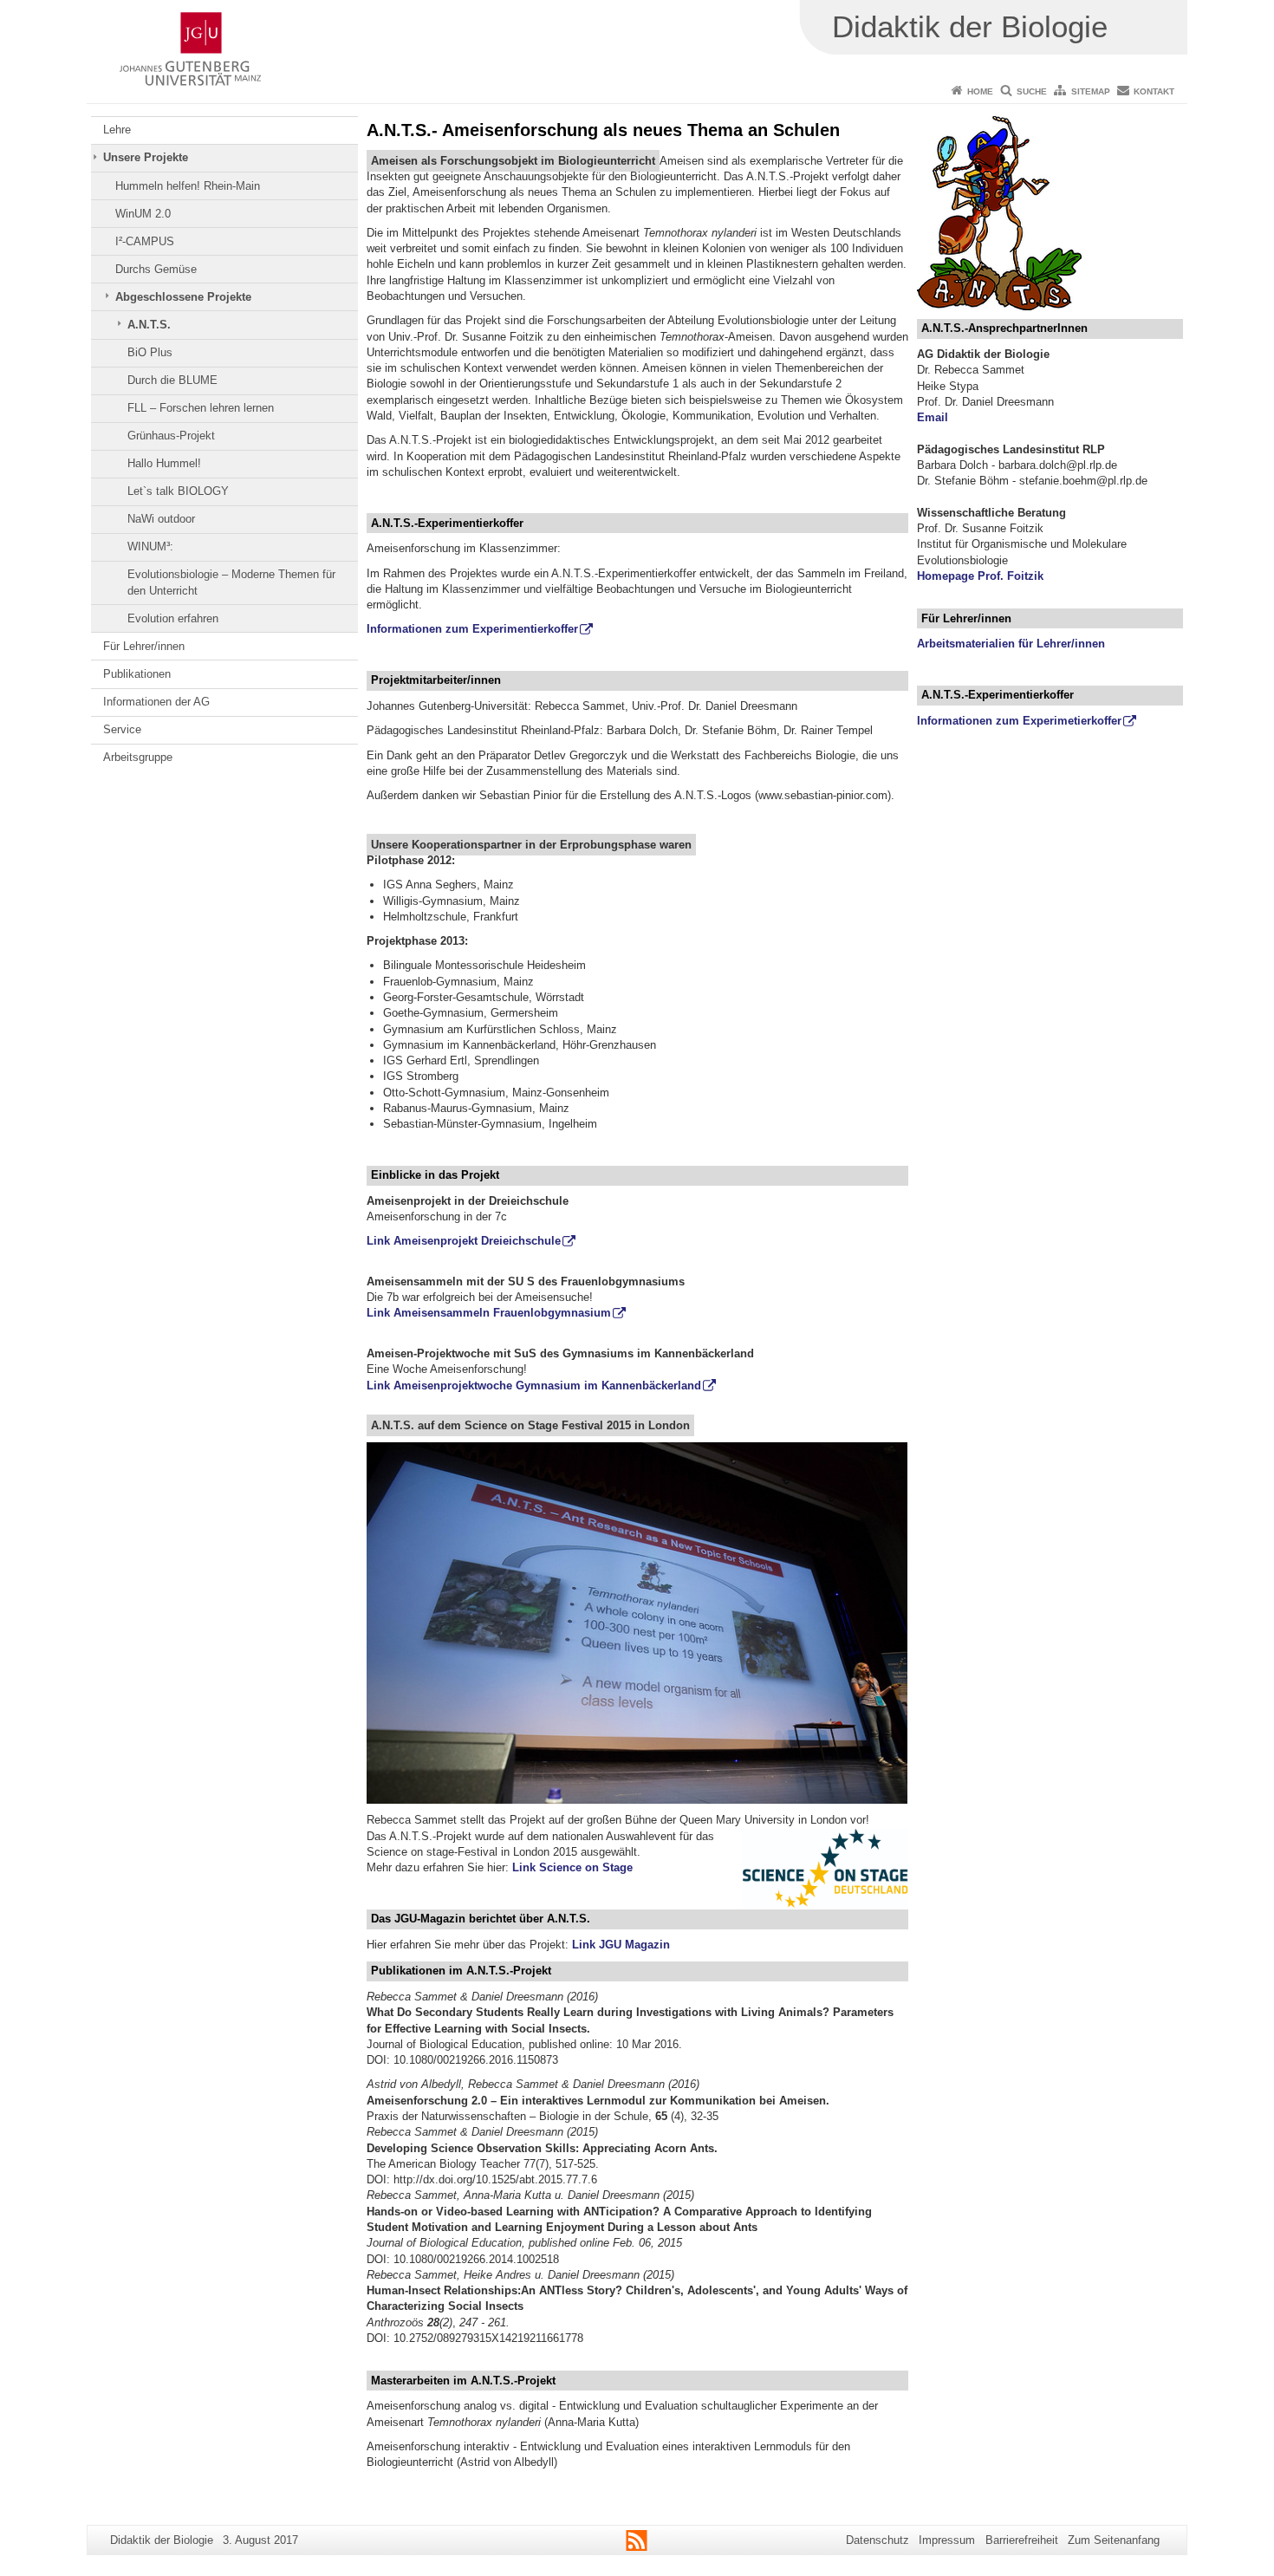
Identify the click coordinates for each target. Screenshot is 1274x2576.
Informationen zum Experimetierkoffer (1019, 721)
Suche (1032, 91)
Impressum (947, 2540)
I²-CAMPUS (145, 241)
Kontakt (1154, 91)
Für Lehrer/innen (144, 646)
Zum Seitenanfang (1114, 2540)
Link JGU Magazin (621, 1945)
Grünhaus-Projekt (171, 436)
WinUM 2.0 (143, 214)
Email (933, 417)
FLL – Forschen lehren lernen (201, 408)
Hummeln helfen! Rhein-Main (188, 186)
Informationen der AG (156, 702)
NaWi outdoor (161, 519)
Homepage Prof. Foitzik (980, 576)
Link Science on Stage (572, 1867)
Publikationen (137, 674)
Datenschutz (877, 2540)
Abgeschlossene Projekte (183, 297)
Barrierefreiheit (1022, 2540)
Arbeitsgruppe (138, 757)
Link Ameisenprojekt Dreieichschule (464, 1241)
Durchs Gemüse (156, 269)
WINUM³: (150, 546)
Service (122, 729)
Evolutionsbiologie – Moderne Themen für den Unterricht (231, 582)
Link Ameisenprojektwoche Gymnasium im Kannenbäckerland (534, 1386)
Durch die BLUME (172, 380)
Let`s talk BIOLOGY (178, 491)
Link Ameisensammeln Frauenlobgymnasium (489, 1313)
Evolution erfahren (173, 618)
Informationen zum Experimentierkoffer (472, 629)
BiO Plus (150, 352)
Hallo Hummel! (164, 463)
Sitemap (1091, 91)
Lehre (117, 130)
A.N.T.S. (149, 325)
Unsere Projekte (146, 157)
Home (980, 91)
